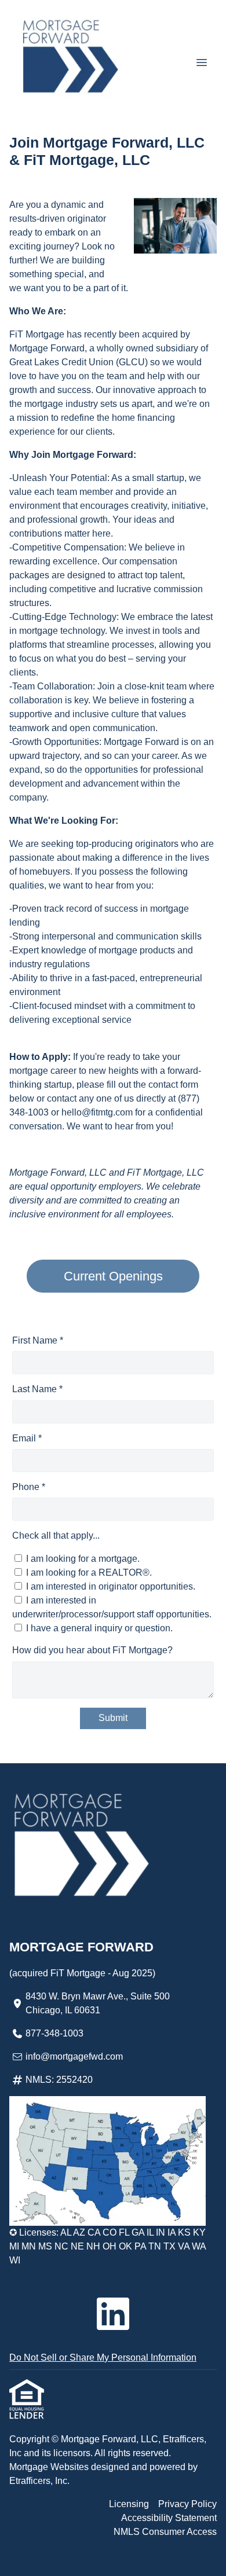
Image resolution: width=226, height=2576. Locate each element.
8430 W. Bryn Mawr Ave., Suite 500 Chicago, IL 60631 (98, 2003)
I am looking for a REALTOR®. (89, 1573)
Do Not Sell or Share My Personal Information (103, 2357)
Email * (27, 1438)
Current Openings (113, 1276)
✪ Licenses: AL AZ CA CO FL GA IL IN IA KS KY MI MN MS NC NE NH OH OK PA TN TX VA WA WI (107, 2246)
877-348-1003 (54, 2033)
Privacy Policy (187, 2504)
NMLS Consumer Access (165, 2532)
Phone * (29, 1487)
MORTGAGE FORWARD (81, 1947)
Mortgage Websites (50, 2467)
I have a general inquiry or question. (99, 1628)
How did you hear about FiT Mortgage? (92, 1650)
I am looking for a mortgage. (83, 1559)
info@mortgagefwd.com (74, 2056)
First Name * (38, 1340)
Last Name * (37, 1389)
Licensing (129, 2504)
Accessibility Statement (169, 2518)
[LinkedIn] (113, 2314)
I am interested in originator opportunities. (111, 1586)
